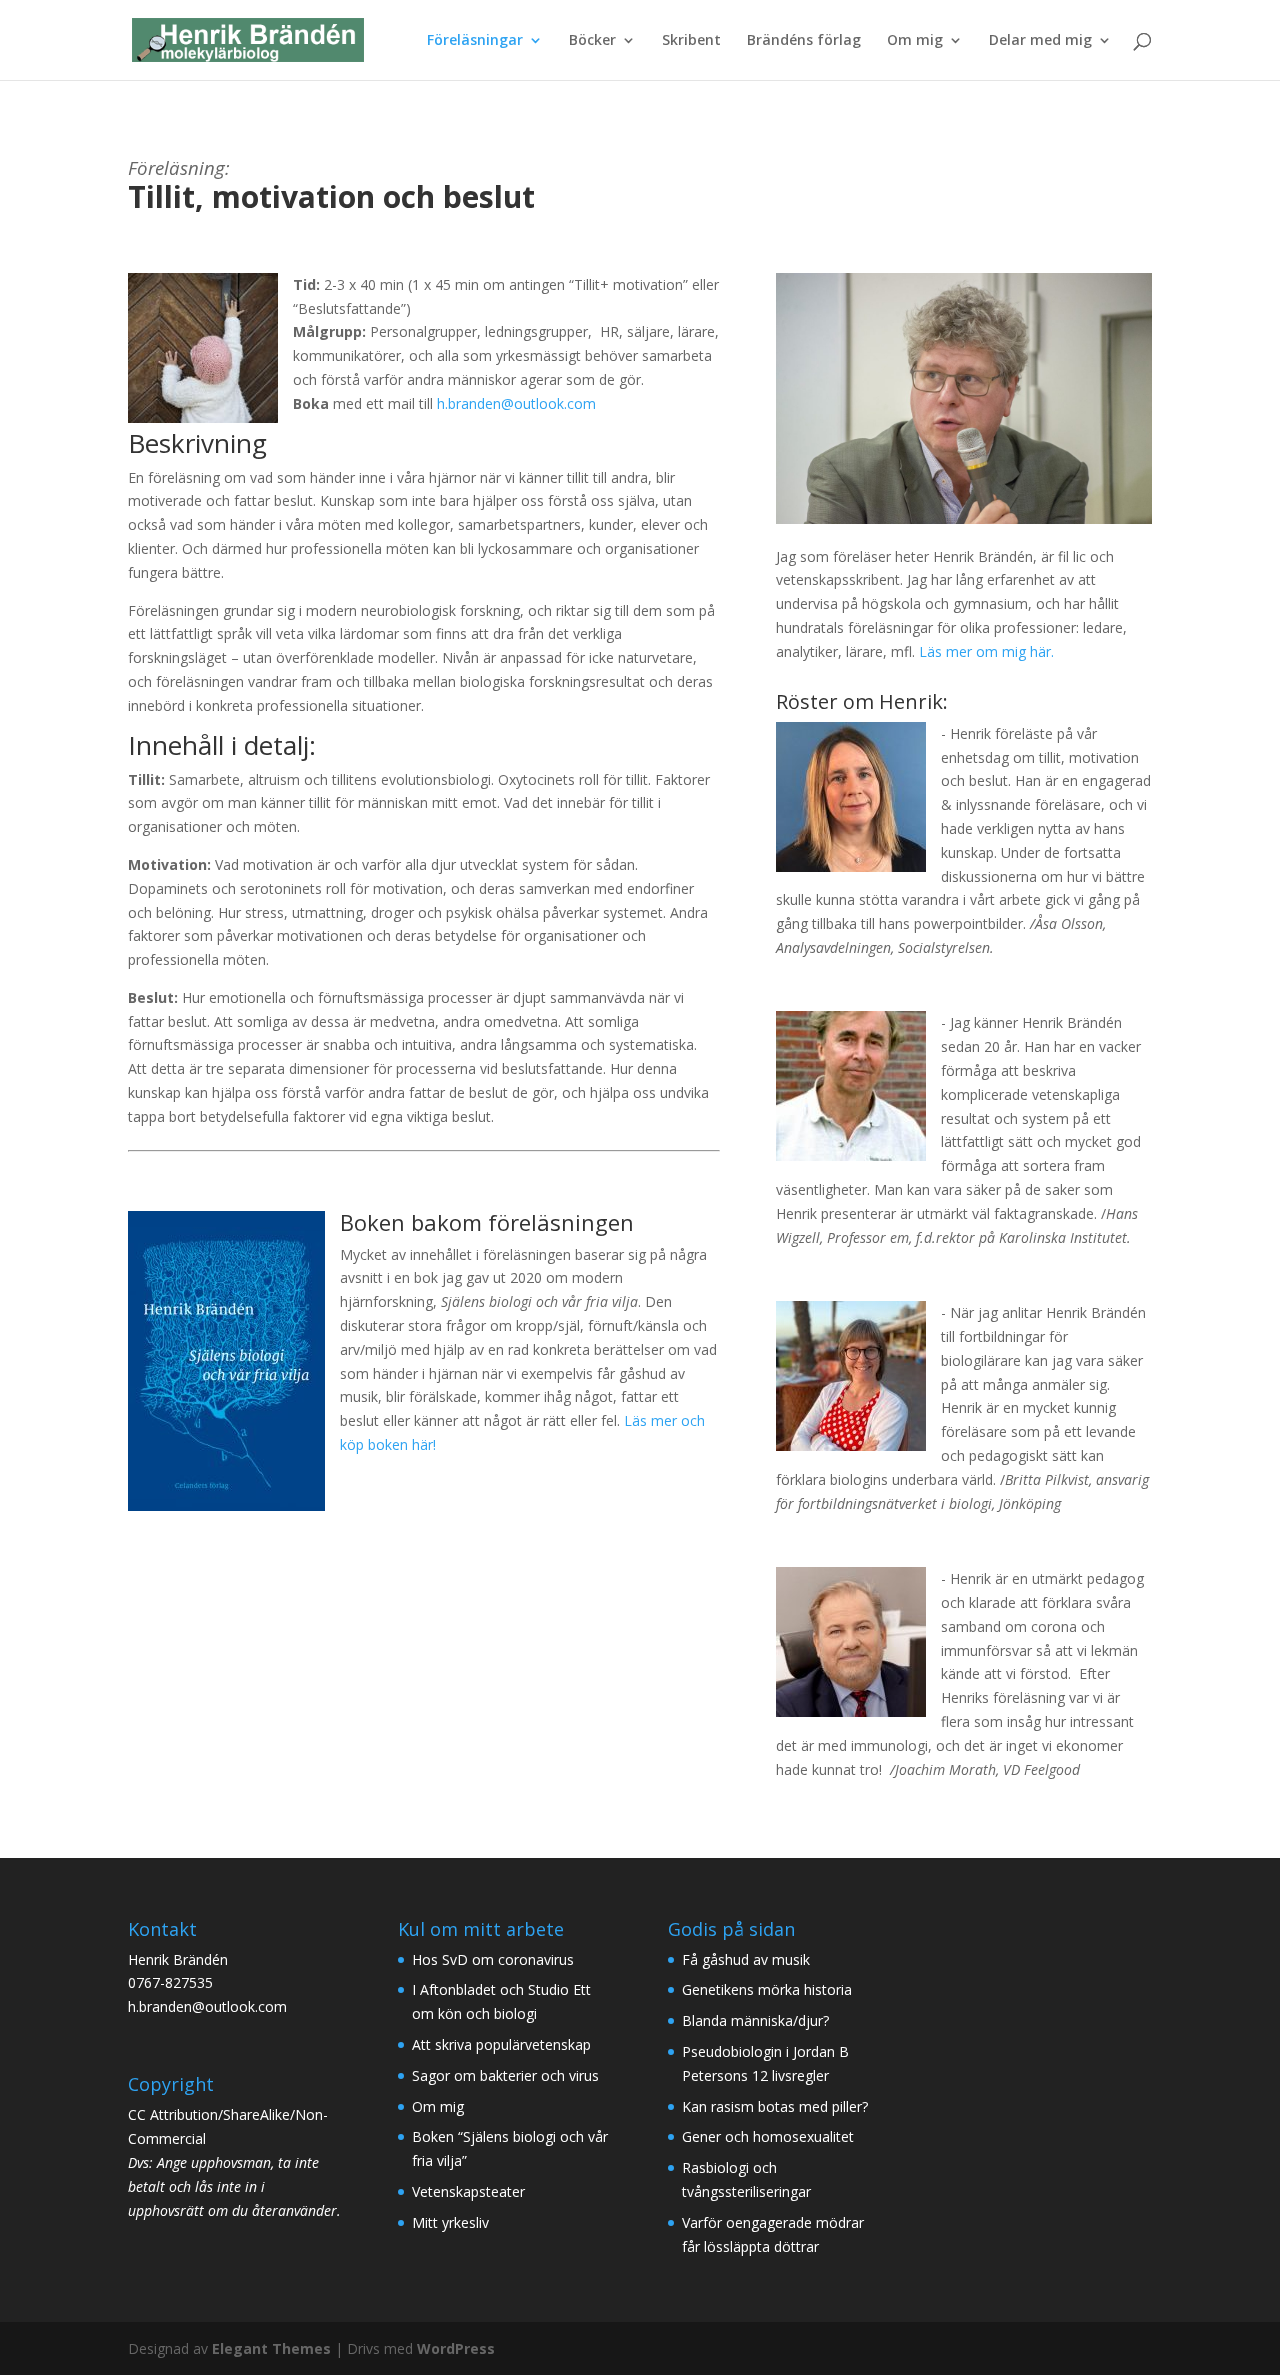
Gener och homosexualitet (768, 2136)
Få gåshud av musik (746, 1959)
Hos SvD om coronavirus (493, 1959)
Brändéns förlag (804, 41)
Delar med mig (1040, 41)
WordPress (456, 2348)
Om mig (915, 41)
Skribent (691, 41)
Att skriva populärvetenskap (501, 2044)
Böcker (592, 41)
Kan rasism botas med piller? (775, 2106)
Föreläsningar (475, 41)
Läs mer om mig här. (986, 651)
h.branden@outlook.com (516, 403)
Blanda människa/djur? (755, 2020)
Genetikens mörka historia (767, 1989)
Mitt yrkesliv (450, 2222)
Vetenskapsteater (468, 2191)
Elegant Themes (271, 2348)
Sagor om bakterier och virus (505, 2075)
